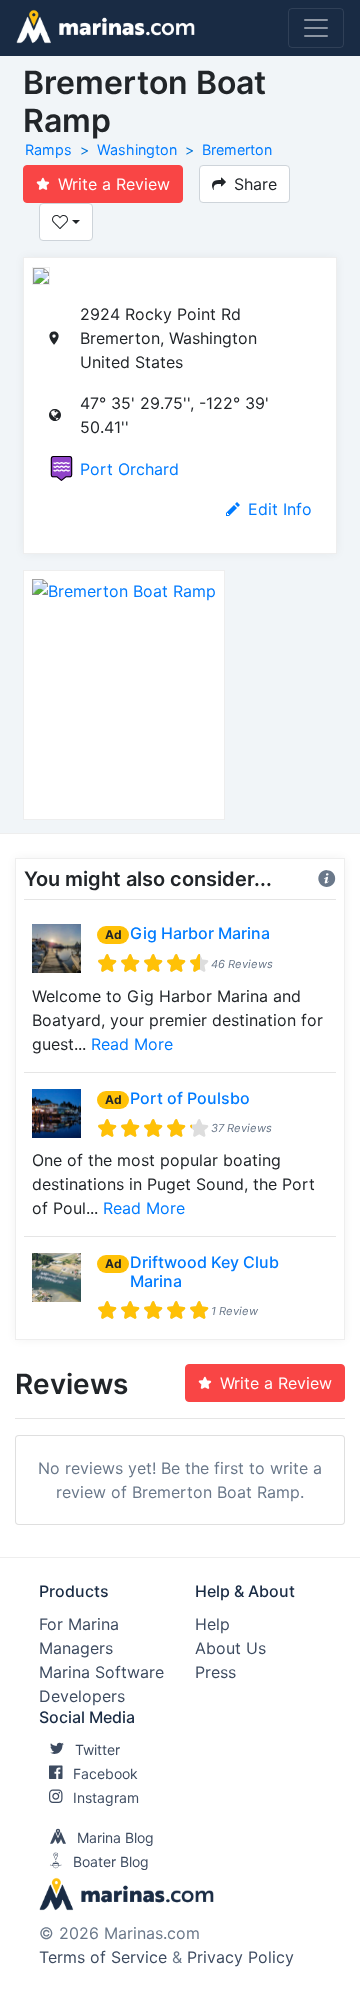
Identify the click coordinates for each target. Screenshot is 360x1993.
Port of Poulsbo (190, 1098)
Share (255, 184)
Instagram (106, 1797)
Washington (137, 149)
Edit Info (280, 509)
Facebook (105, 1773)
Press (215, 1672)
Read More (132, 1044)
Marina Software (101, 1672)
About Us (230, 1648)
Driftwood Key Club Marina (204, 1271)
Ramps (48, 149)
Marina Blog (115, 1837)
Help (212, 1624)
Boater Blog (111, 1861)
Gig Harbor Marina (200, 933)
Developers (82, 1696)
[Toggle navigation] (316, 28)
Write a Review (114, 184)
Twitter (97, 1749)
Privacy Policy (240, 1957)
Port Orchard (129, 469)
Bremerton (237, 149)
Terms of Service (103, 1957)
